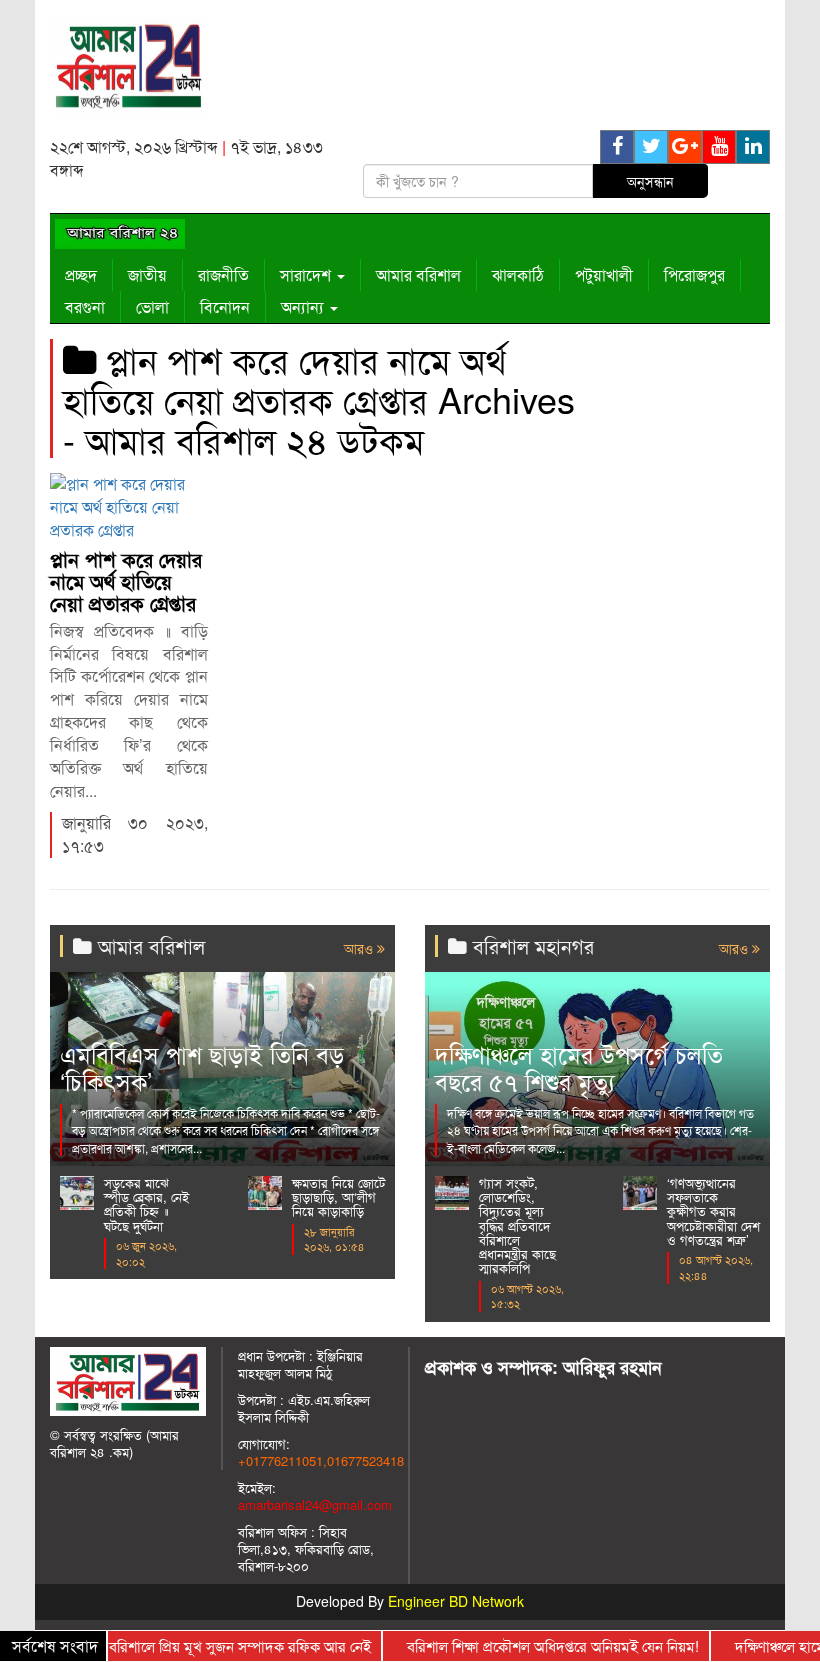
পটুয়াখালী (604, 274)
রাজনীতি (223, 274)
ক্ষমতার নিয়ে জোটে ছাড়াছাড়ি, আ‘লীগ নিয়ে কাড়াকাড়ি (338, 1197)
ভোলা (152, 306)
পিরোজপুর (694, 274)
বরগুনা (85, 306)
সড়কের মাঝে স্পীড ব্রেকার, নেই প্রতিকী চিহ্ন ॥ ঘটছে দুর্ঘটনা (146, 1204)
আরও (360, 948)
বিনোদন (225, 306)
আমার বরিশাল (418, 274)
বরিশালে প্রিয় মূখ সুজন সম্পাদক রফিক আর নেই (218, 1645)
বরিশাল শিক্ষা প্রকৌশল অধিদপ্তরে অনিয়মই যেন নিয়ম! (531, 1645)
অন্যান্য (304, 306)
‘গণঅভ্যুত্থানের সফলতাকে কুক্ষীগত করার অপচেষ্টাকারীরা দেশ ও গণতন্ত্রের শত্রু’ (713, 1211)
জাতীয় (147, 274)
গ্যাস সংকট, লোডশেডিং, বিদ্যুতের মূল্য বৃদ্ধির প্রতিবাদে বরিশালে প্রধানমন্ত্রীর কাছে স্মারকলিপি (517, 1225)
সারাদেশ (307, 274)
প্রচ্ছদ (81, 274)
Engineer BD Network (456, 1601)
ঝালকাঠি (518, 274)
